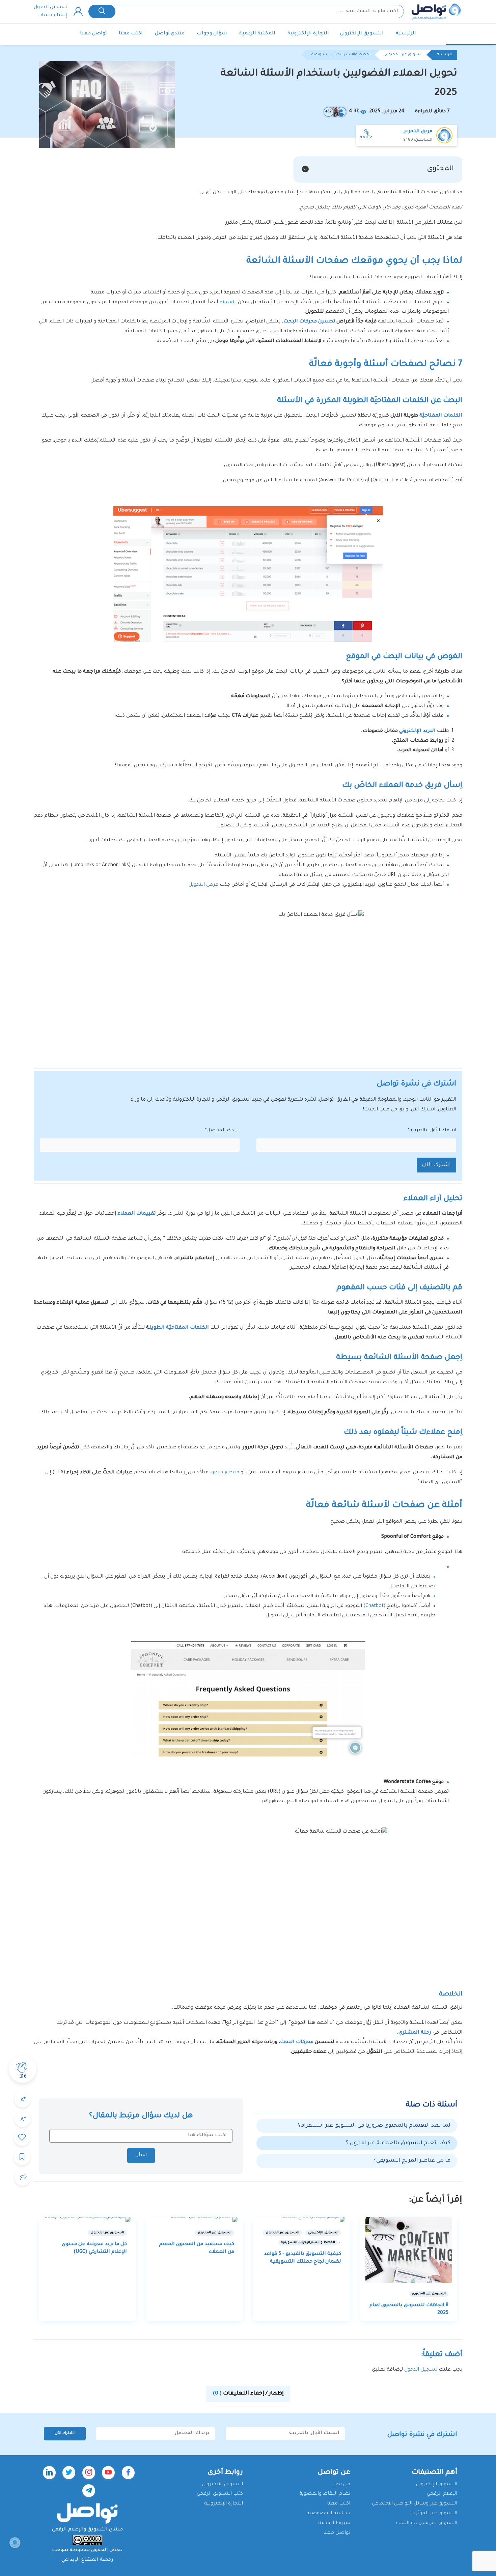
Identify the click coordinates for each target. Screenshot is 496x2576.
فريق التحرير (418, 132)
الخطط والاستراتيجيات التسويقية (341, 55)
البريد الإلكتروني (417, 731)
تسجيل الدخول (50, 7)
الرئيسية (406, 34)
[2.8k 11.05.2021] (195, 2219)
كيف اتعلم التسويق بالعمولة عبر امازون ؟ (398, 2143)
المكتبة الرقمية (257, 34)
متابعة (366, 138)
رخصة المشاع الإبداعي (87, 2560)
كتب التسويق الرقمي (220, 2494)
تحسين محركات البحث (310, 322)
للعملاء (228, 303)
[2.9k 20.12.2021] (409, 2250)
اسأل (141, 2155)
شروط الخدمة (334, 2523)
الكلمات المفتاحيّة (441, 416)
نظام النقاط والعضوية (325, 2494)
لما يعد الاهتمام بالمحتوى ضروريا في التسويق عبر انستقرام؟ (374, 2126)
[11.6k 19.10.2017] (302, 2219)
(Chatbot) (374, 1606)
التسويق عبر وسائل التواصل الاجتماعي (415, 2504)
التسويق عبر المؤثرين (434, 2514)
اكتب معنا (131, 34)
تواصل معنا (93, 34)
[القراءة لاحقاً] (22, 2157)
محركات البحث (297, 2042)
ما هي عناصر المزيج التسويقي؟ (412, 2161)
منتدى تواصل (170, 34)
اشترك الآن (436, 1165)
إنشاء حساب (52, 16)
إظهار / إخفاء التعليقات (248, 2394)
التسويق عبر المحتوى (404, 55)
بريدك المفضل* (222, 1131)
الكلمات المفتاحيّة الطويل (179, 1328)
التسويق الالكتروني (222, 2485)
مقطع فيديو (225, 1473)
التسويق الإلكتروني (362, 34)
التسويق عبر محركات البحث (426, 2523)
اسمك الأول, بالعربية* (432, 1131)
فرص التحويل (203, 885)
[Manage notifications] (15, 2543)
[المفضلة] (22, 2138)
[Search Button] (102, 11)
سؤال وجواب (212, 34)
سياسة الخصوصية (328, 2514)
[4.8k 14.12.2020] (87, 2219)
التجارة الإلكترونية (308, 34)
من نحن (342, 2485)
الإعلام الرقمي (442, 2494)
